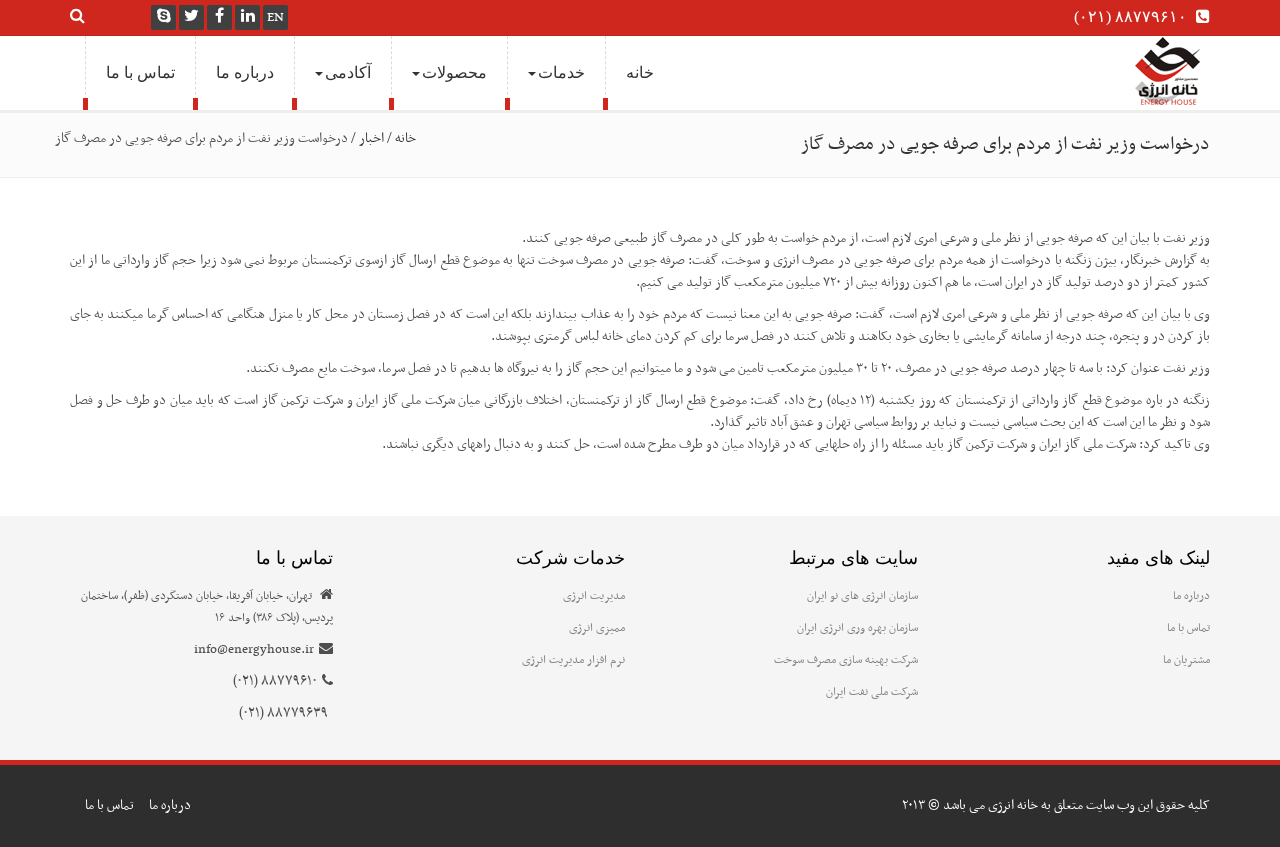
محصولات (454, 72)
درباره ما (245, 72)
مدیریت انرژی (594, 596)
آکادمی (348, 72)
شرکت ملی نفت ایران (872, 692)
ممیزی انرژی (597, 628)
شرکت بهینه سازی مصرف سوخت (846, 660)
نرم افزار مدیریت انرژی (573, 660)
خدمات (561, 72)
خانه (640, 72)
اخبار (371, 138)
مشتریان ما (1186, 660)
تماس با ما (140, 72)
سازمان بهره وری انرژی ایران (857, 628)
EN (275, 17)
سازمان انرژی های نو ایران (862, 596)
